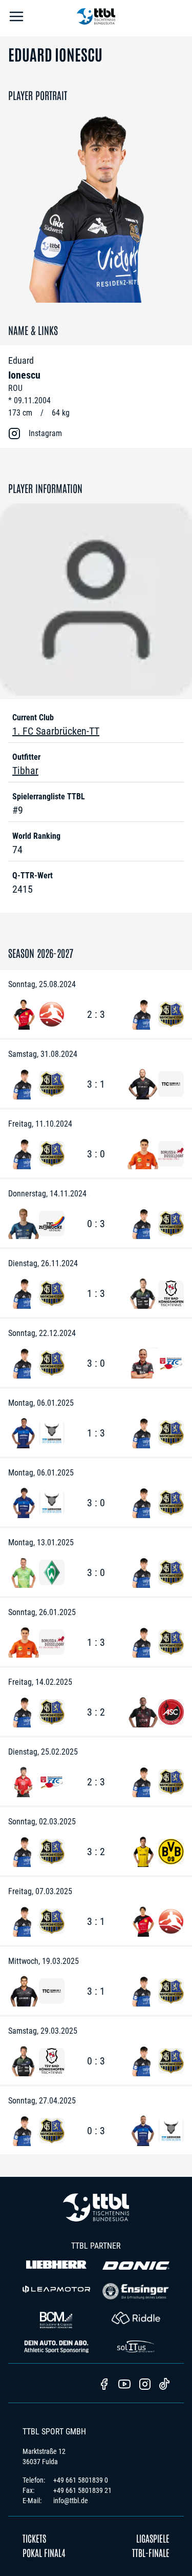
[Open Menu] (16, 18)
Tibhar (25, 771)
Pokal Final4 (44, 2552)
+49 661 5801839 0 (81, 2480)
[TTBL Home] (96, 18)
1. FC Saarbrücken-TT (56, 731)
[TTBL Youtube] (124, 2385)
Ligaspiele (153, 2538)
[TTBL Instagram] (145, 2385)
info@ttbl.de (71, 2501)
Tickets (34, 2538)
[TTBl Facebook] (104, 2385)
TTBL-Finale (151, 2552)
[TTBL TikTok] (164, 2386)
